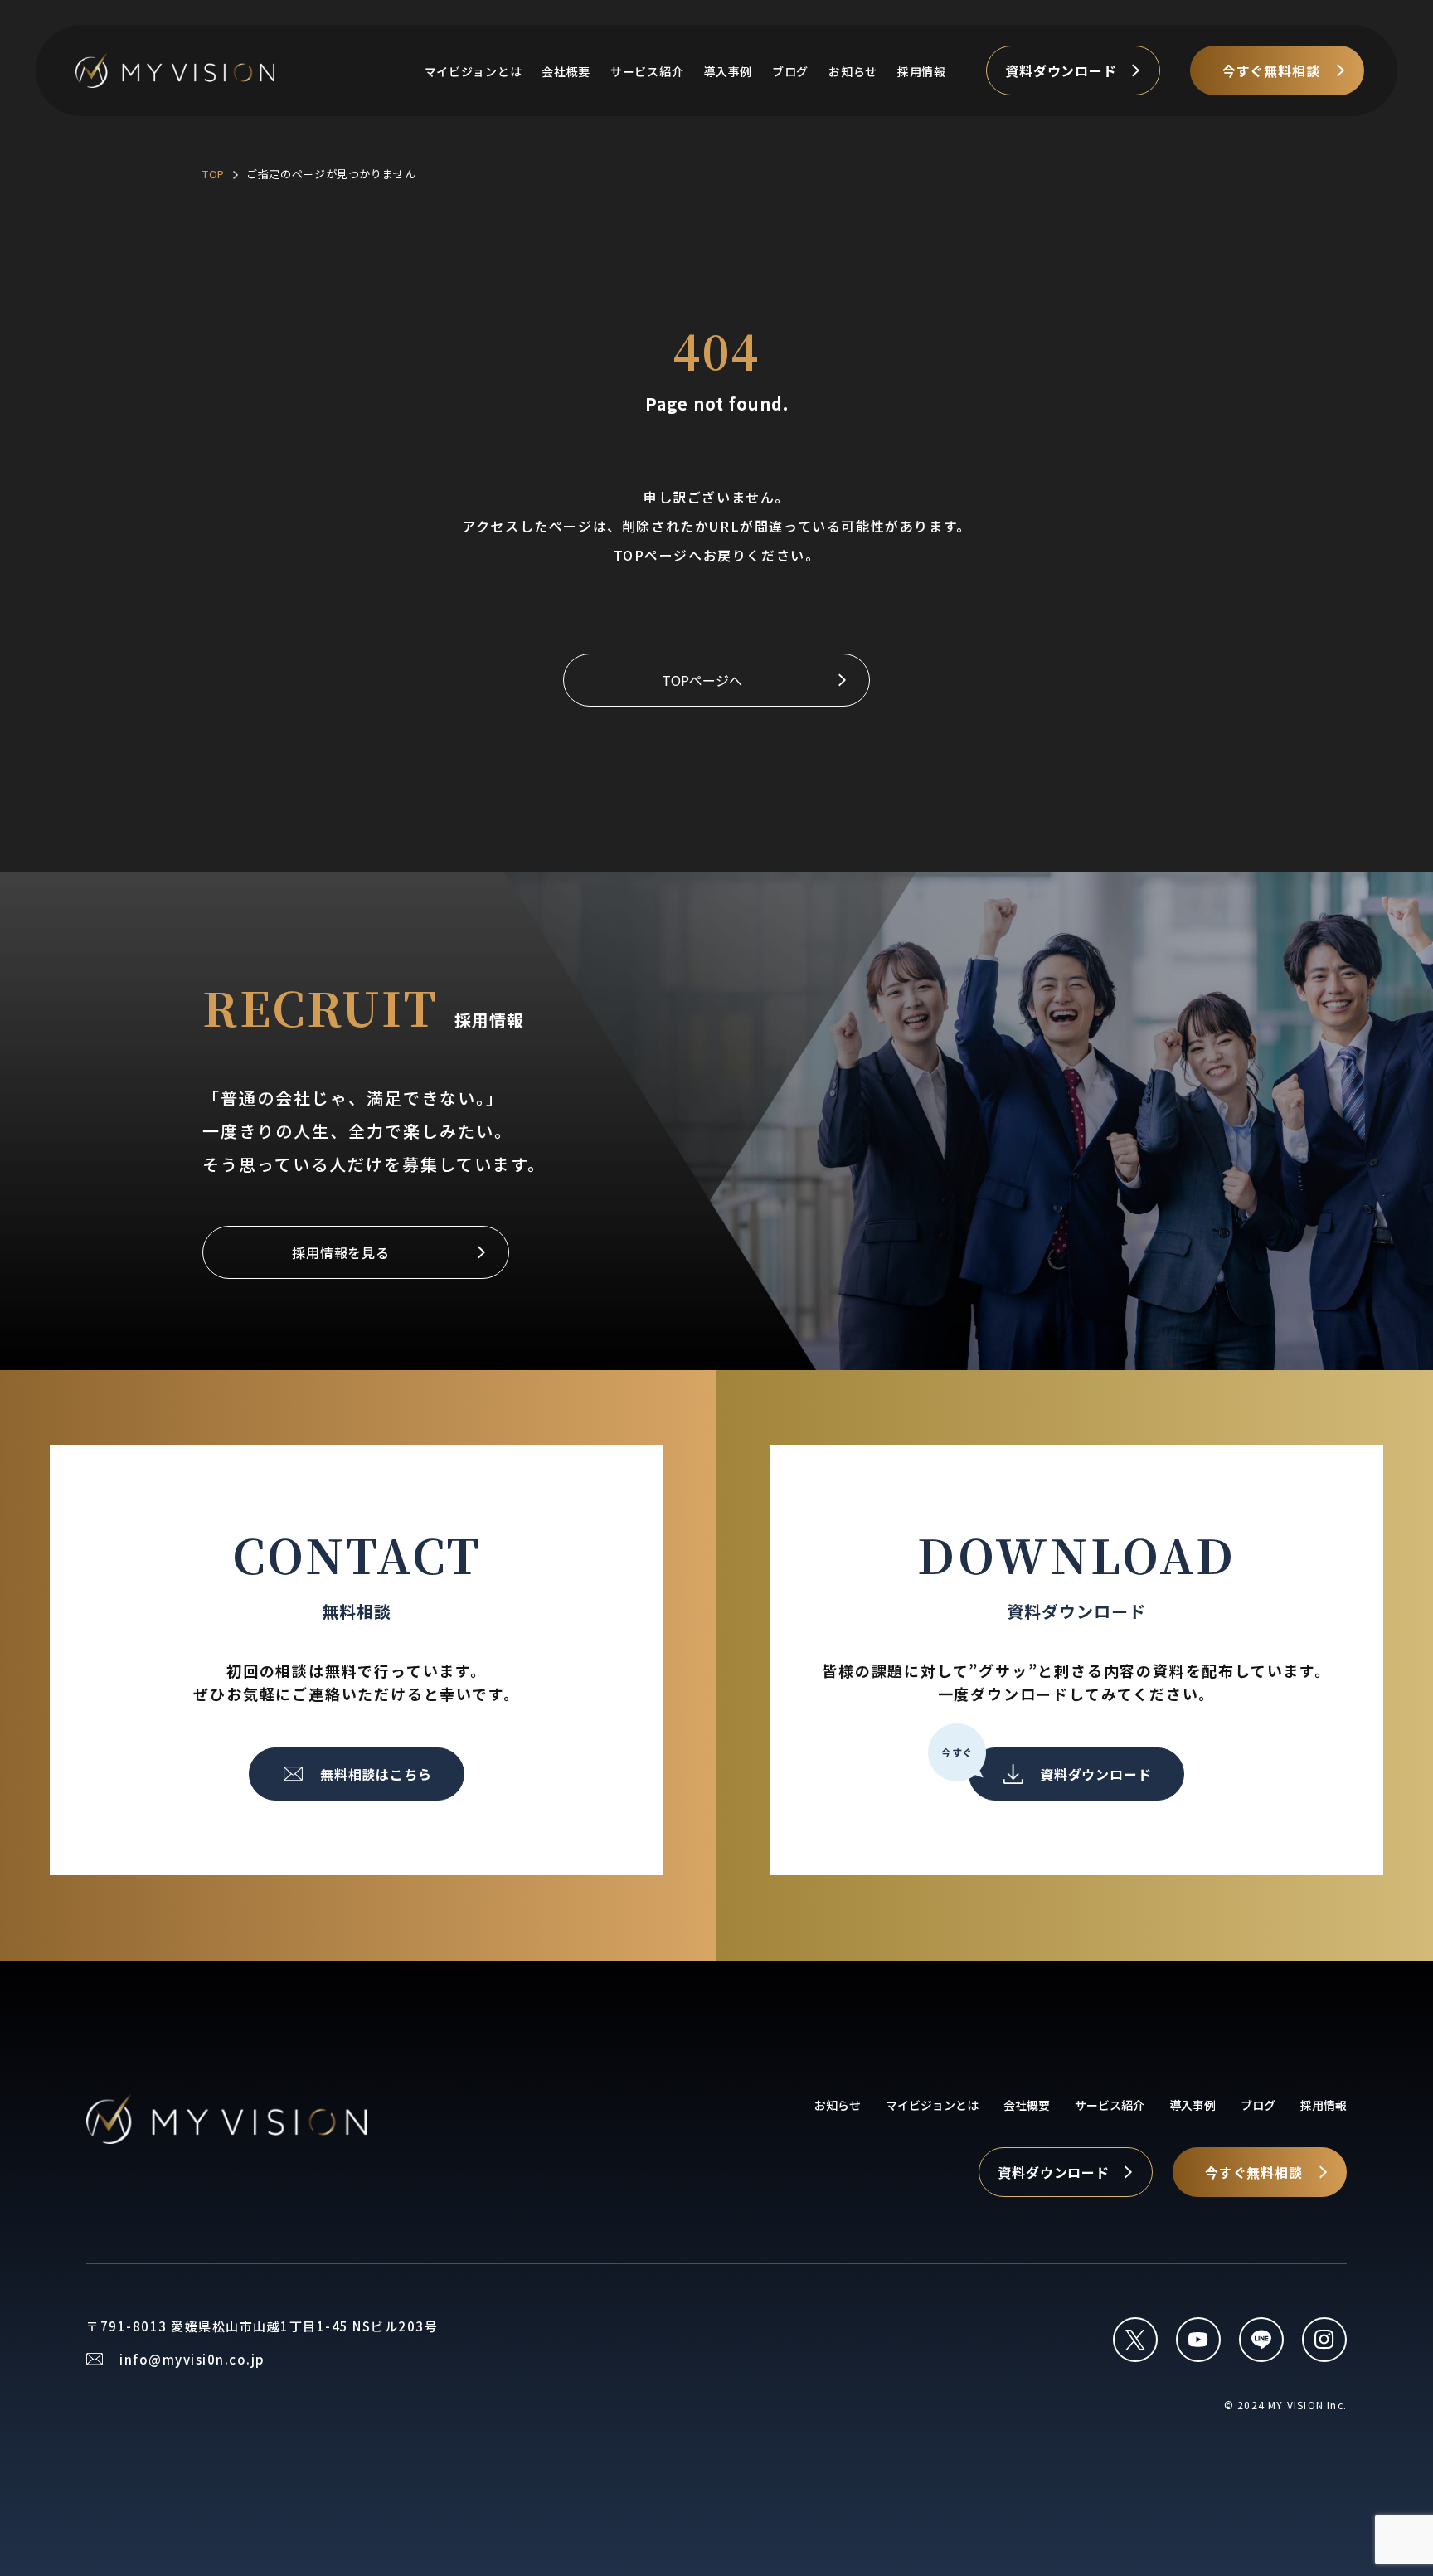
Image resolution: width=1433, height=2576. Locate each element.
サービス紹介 (647, 71)
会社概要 (566, 71)
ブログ (790, 71)
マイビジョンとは (474, 71)
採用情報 (922, 71)
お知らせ (853, 71)
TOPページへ (702, 680)
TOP (214, 174)
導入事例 (728, 71)
